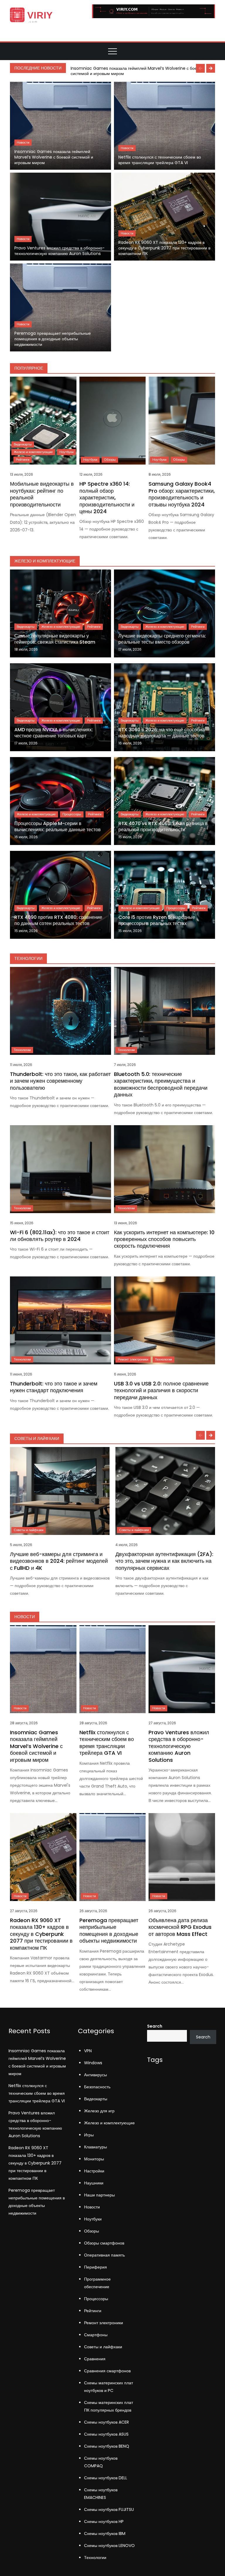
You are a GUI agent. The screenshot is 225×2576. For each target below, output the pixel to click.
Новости (23, 142)
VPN (88, 2051)
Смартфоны (96, 2335)
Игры (89, 2135)
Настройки (94, 2171)
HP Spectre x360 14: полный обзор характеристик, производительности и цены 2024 (107, 498)
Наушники (94, 2183)
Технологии (22, 1050)
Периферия (96, 2267)
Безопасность (97, 2087)
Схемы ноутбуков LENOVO (109, 2546)
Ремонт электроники (133, 1359)
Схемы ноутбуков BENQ (107, 2446)
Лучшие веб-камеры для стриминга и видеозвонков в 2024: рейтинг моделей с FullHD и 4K (59, 1561)
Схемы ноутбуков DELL (106, 2478)
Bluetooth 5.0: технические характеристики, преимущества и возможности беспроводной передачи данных (161, 1084)
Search (155, 2026)
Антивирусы (96, 2075)
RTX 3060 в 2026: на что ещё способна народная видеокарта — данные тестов (162, 733)
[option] (142, 71)
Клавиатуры (96, 2147)
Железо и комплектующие (33, 452)
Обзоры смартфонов (104, 2243)
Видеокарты (23, 444)
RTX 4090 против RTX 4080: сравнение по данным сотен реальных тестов (58, 920)
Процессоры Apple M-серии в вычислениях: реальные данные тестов (58, 827)
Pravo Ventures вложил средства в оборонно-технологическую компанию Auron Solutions (59, 251)
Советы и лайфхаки (29, 1530)
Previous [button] (200, 68)
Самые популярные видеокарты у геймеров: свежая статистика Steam (55, 639)
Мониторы (94, 2159)
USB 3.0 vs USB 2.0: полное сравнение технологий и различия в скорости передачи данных (161, 1390)
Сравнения (95, 2359)
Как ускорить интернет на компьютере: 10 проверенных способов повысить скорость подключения (164, 1239)
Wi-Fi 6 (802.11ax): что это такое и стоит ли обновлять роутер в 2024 (60, 1236)
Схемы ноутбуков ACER (106, 2422)
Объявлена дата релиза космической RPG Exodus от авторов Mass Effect (180, 1927)
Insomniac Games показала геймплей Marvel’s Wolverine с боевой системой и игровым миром (137, 71)
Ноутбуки (67, 452)
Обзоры (110, 460)
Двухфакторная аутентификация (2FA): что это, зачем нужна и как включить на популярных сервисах (164, 1561)
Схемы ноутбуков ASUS (106, 2434)
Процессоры (72, 814)
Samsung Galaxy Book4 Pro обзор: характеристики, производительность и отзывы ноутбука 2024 (182, 494)
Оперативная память (104, 2255)
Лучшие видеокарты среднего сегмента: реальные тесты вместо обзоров (162, 639)
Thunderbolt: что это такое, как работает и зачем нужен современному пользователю (60, 1081)
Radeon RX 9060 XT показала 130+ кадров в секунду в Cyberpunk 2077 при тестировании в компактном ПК (164, 248)
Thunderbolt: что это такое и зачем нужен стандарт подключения (54, 1387)
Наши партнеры (99, 2195)
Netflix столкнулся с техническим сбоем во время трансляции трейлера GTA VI (160, 160)
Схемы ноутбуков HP (104, 2521)
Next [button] (211, 68)
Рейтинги (23, 460)
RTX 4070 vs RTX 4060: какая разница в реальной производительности (163, 827)
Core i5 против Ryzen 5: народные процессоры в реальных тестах (157, 920)
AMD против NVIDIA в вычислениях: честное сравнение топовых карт (54, 733)
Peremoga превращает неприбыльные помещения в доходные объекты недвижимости (53, 339)
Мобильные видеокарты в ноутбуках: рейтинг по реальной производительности (42, 494)
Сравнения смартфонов (107, 2371)
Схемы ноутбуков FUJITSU (109, 2509)
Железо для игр (99, 2111)
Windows (93, 2063)
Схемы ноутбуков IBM (105, 2534)
